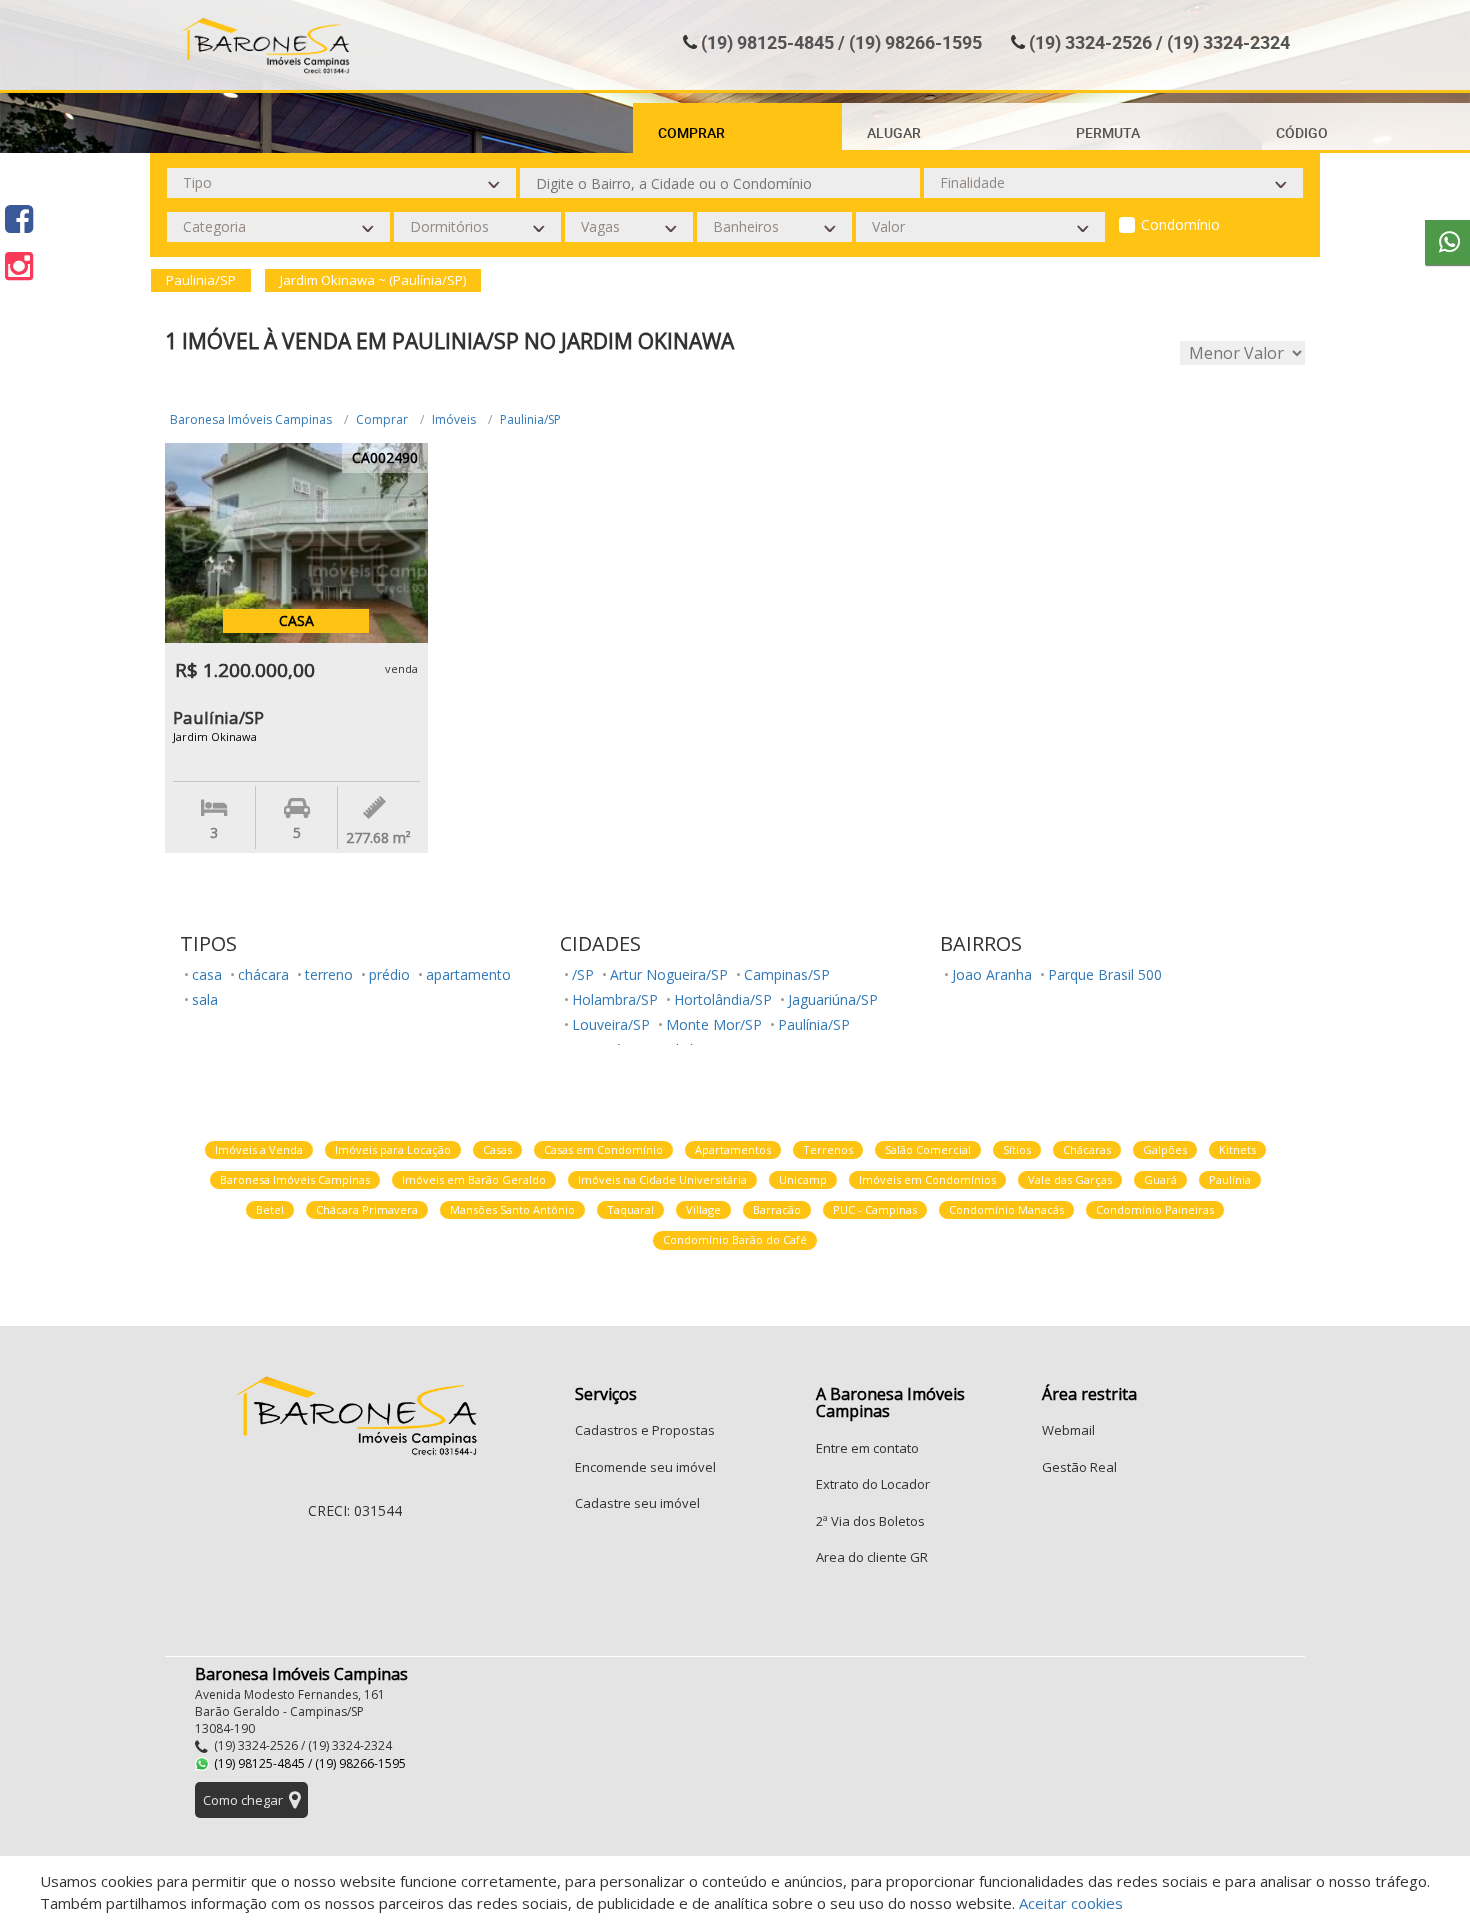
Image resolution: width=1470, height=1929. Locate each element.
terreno (329, 974)
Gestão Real (1079, 1467)
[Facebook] (19, 218)
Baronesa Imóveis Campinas (251, 419)
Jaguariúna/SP (833, 999)
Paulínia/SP (814, 1024)
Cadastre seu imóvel (637, 1503)
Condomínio (1180, 224)
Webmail (1068, 1430)
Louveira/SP (611, 1024)
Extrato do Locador (873, 1484)
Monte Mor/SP (714, 1024)
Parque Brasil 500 (1105, 974)
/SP (583, 974)
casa (207, 974)
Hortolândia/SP (723, 999)
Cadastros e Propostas (645, 1430)
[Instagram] (19, 265)
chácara (263, 974)
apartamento (468, 974)
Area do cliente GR (872, 1557)
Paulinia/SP (530, 419)
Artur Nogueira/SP (669, 974)
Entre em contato (867, 1448)
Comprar (382, 419)
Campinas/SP (787, 974)
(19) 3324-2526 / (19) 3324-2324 (1159, 42)
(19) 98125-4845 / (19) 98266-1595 (841, 42)
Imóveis (454, 419)
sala (205, 999)
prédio (389, 974)
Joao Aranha (992, 974)
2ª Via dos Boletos (870, 1521)
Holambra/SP (615, 999)
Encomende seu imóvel (645, 1467)
